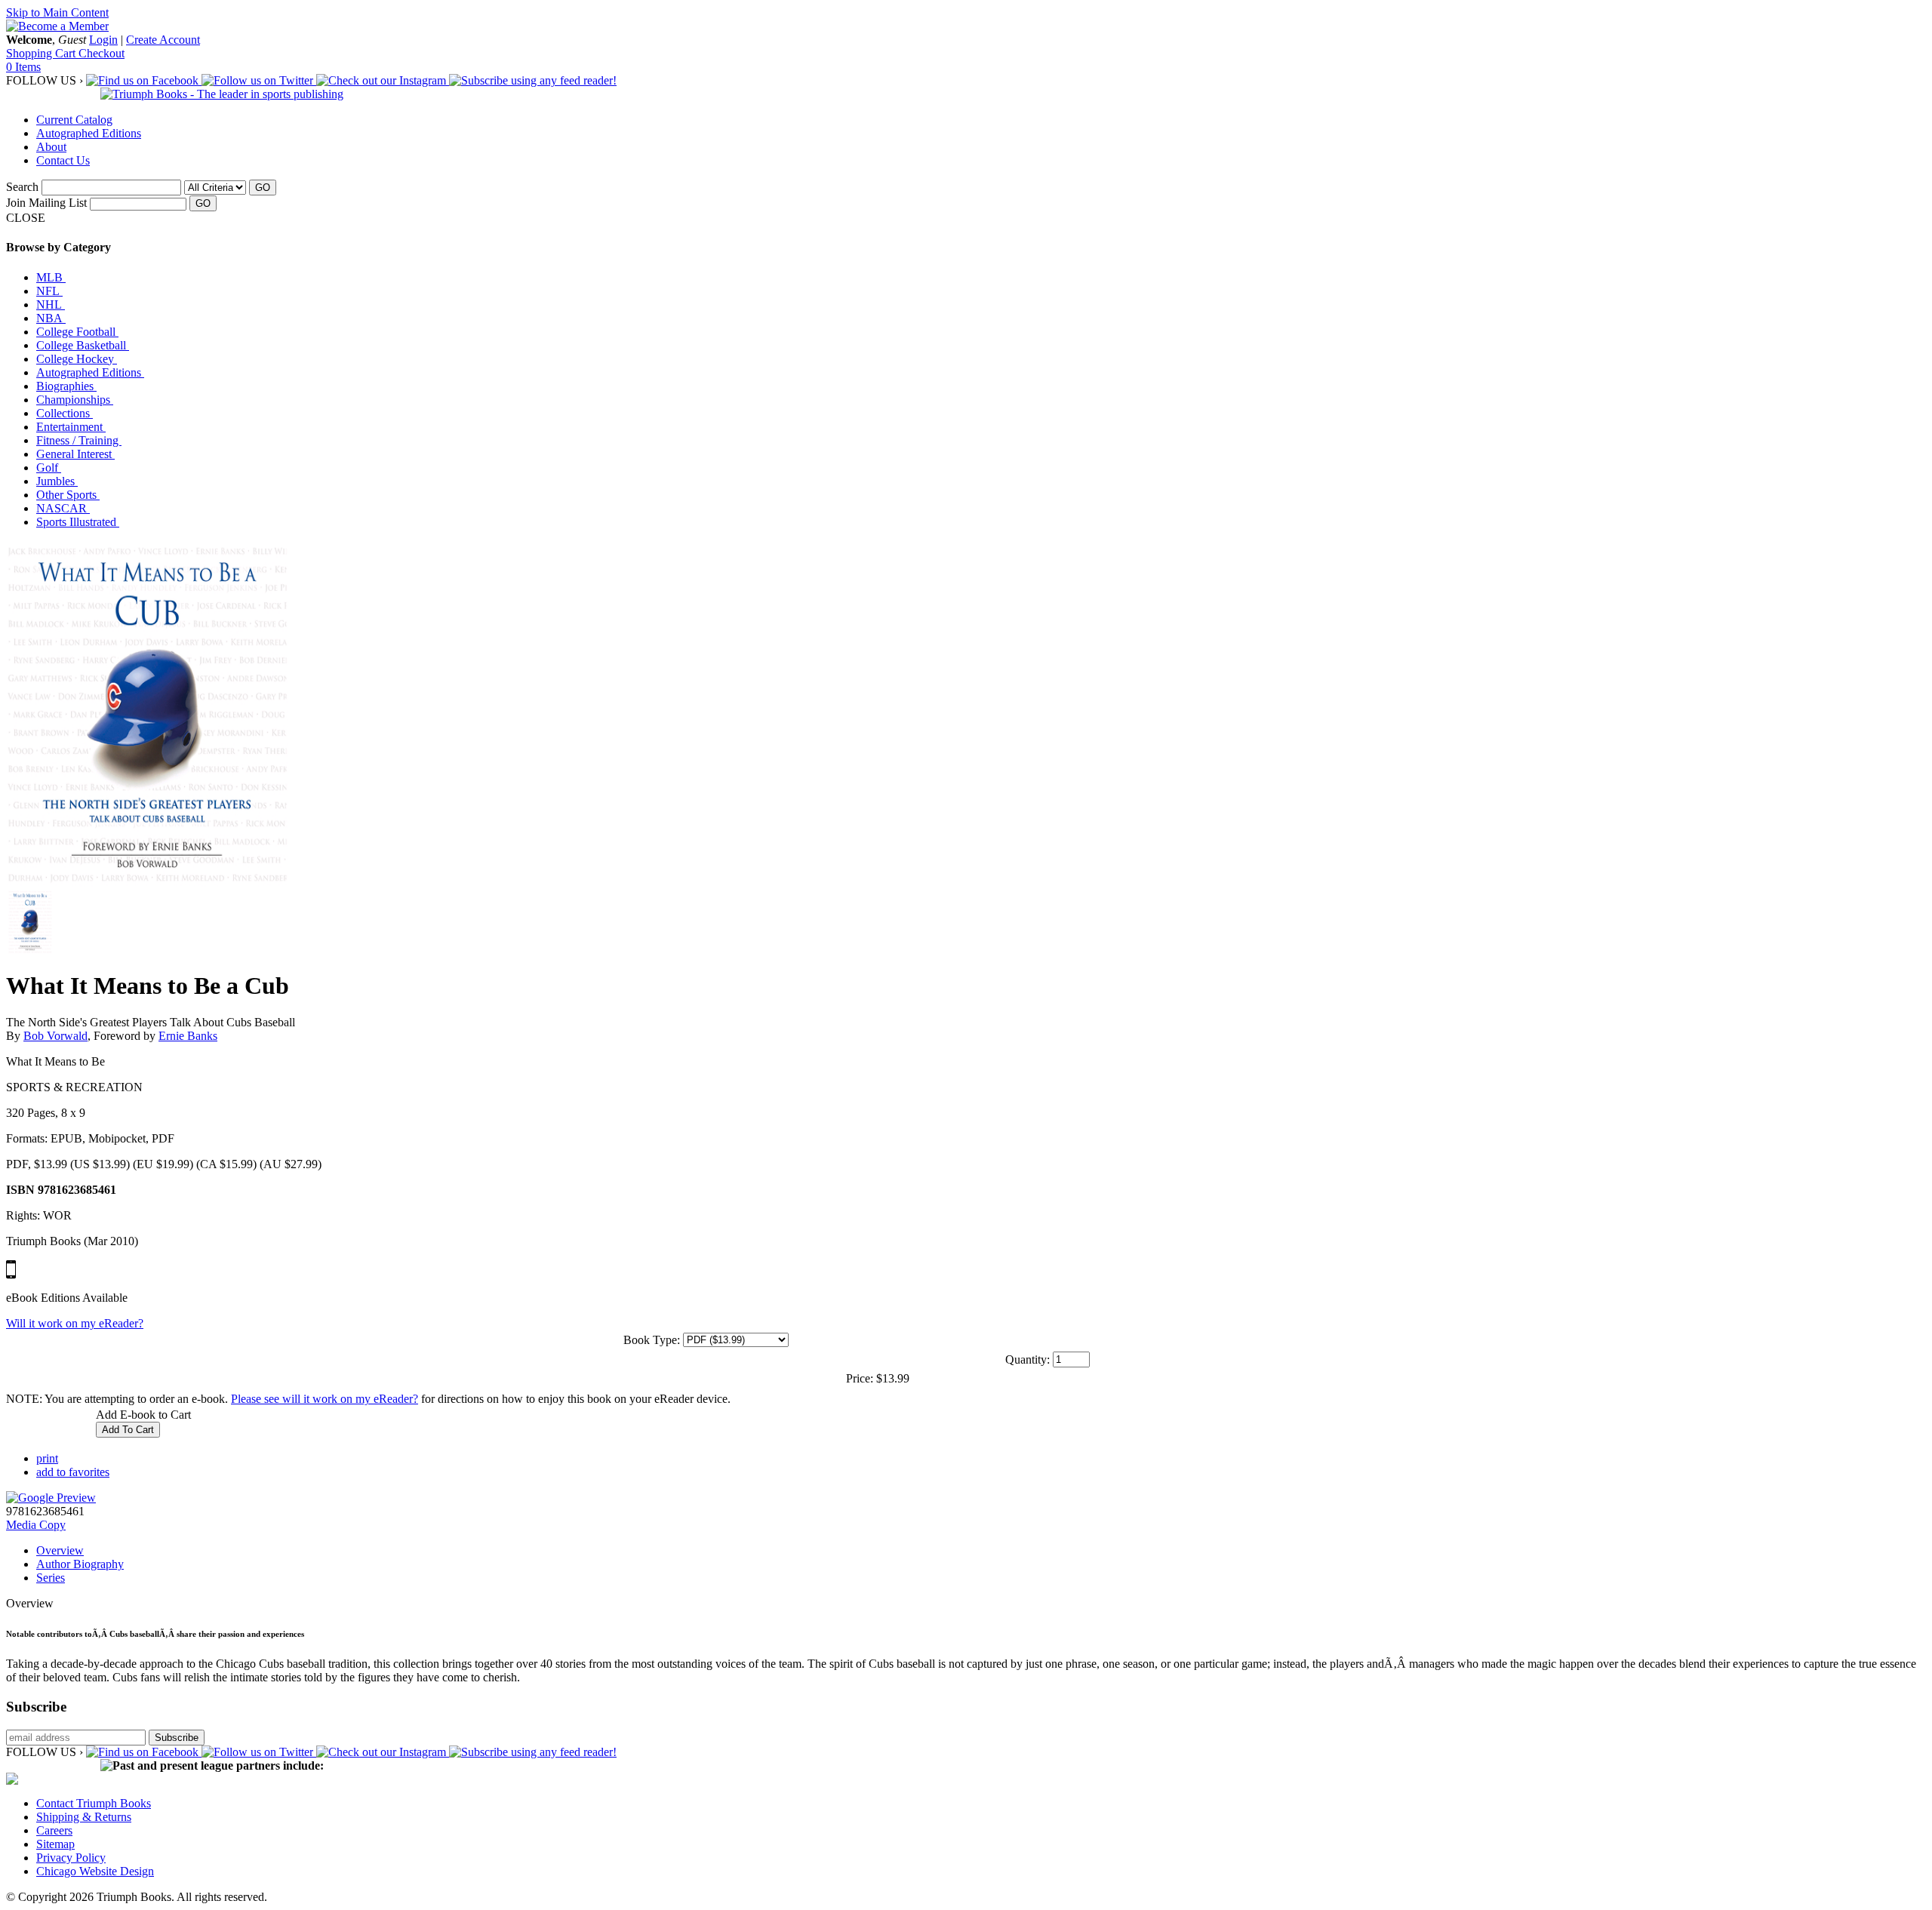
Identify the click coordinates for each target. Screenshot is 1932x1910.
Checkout (102, 53)
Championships (75, 400)
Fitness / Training (79, 440)
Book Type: (652, 1340)
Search (22, 187)
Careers (54, 1830)
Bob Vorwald (55, 1036)
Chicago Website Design (95, 1871)
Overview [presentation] (60, 1550)
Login (103, 40)
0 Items (23, 67)
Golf (49, 468)
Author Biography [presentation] (80, 1564)
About (51, 147)
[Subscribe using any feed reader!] (533, 80)
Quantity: (1028, 1359)
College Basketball (83, 345)
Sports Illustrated (78, 522)
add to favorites (73, 1472)
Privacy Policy (71, 1858)
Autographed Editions (89, 133)
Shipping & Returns (84, 1817)
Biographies (66, 386)
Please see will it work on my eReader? (325, 1399)
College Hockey (77, 359)
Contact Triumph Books (94, 1803)
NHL (51, 304)
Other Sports (68, 495)
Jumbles (57, 481)
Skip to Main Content (57, 12)
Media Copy (36, 1525)
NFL (49, 291)
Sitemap (55, 1844)
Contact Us (63, 160)
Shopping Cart (42, 53)
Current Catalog (74, 120)
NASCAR (63, 508)
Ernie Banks (188, 1036)
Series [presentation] (51, 1578)
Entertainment (71, 427)
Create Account (163, 40)
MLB (51, 277)
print (47, 1458)
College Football (77, 332)
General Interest (75, 454)
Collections (65, 413)
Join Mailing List (46, 203)
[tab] (981, 1551)
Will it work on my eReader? (75, 1323)
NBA (51, 318)
